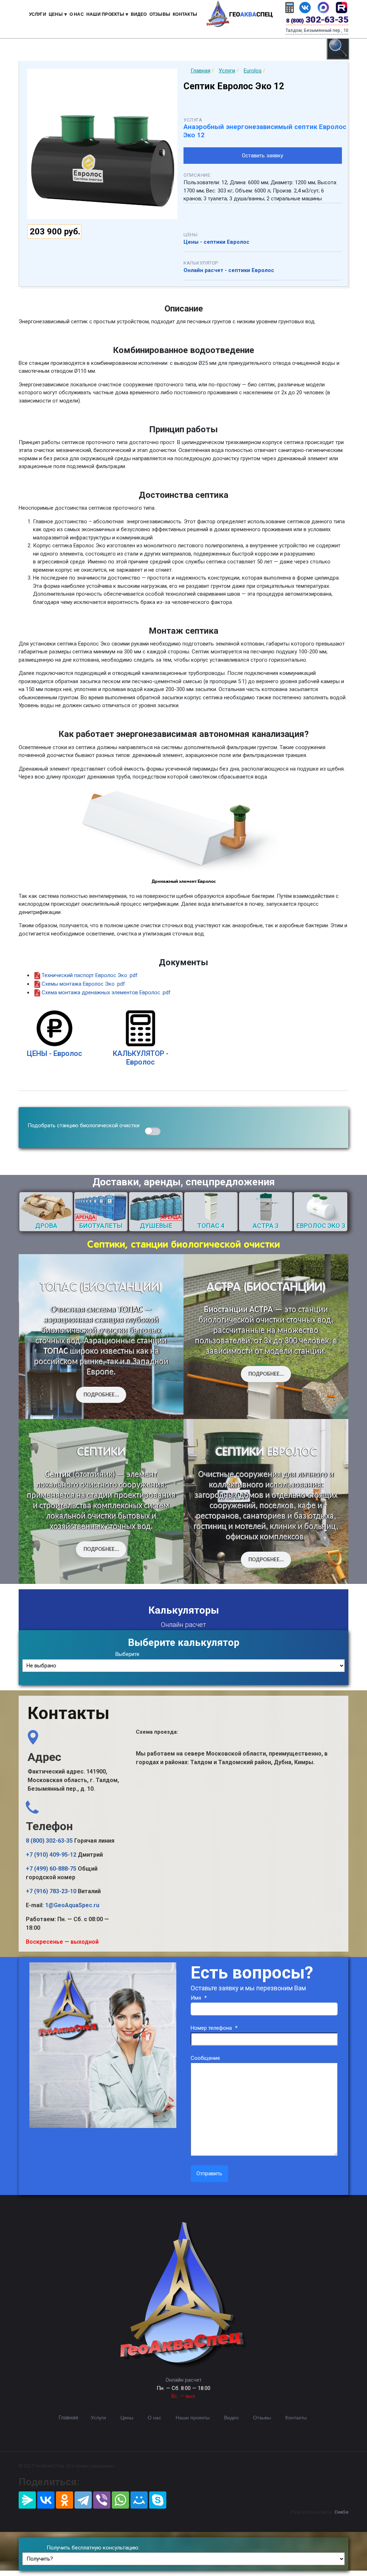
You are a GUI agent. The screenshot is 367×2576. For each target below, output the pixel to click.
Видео (139, 14)
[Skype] (158, 2500)
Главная (68, 2418)
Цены (127, 2418)
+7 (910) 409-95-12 (51, 1855)
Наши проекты (193, 2418)
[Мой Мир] (139, 2500)
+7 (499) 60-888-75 (51, 1869)
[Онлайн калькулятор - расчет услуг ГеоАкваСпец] (290, 7)
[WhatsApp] (120, 2500)
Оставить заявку (263, 156)
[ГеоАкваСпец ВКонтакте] (305, 7)
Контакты (185, 14)
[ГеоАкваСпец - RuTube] (342, 7)
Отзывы (160, 14)
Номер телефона (214, 2028)
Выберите (127, 1654)
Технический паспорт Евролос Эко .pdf (90, 975)
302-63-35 (317, 20)
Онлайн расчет (184, 2380)
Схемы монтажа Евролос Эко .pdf (83, 984)
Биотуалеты (101, 1226)
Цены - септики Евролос (216, 242)
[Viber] (102, 2500)
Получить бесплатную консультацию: (93, 2548)
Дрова (46, 1226)
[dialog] (338, 48)
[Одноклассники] (65, 2500)
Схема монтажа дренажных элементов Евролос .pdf (106, 992)
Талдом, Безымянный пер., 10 (317, 30)
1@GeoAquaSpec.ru (72, 1905)
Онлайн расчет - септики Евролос (229, 270)
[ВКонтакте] (46, 2500)
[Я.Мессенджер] (27, 2500)
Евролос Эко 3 (321, 1226)
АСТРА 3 (266, 1226)
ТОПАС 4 (211, 1226)
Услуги (38, 14)
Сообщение (205, 2058)
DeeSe (342, 2512)
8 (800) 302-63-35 (49, 1841)
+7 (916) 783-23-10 (51, 1891)
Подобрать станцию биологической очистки (84, 1125)
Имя (199, 1998)
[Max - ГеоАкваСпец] (323, 7)
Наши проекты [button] (105, 14)
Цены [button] (56, 14)
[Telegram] (83, 2500)
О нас (77, 14)
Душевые (156, 1226)
